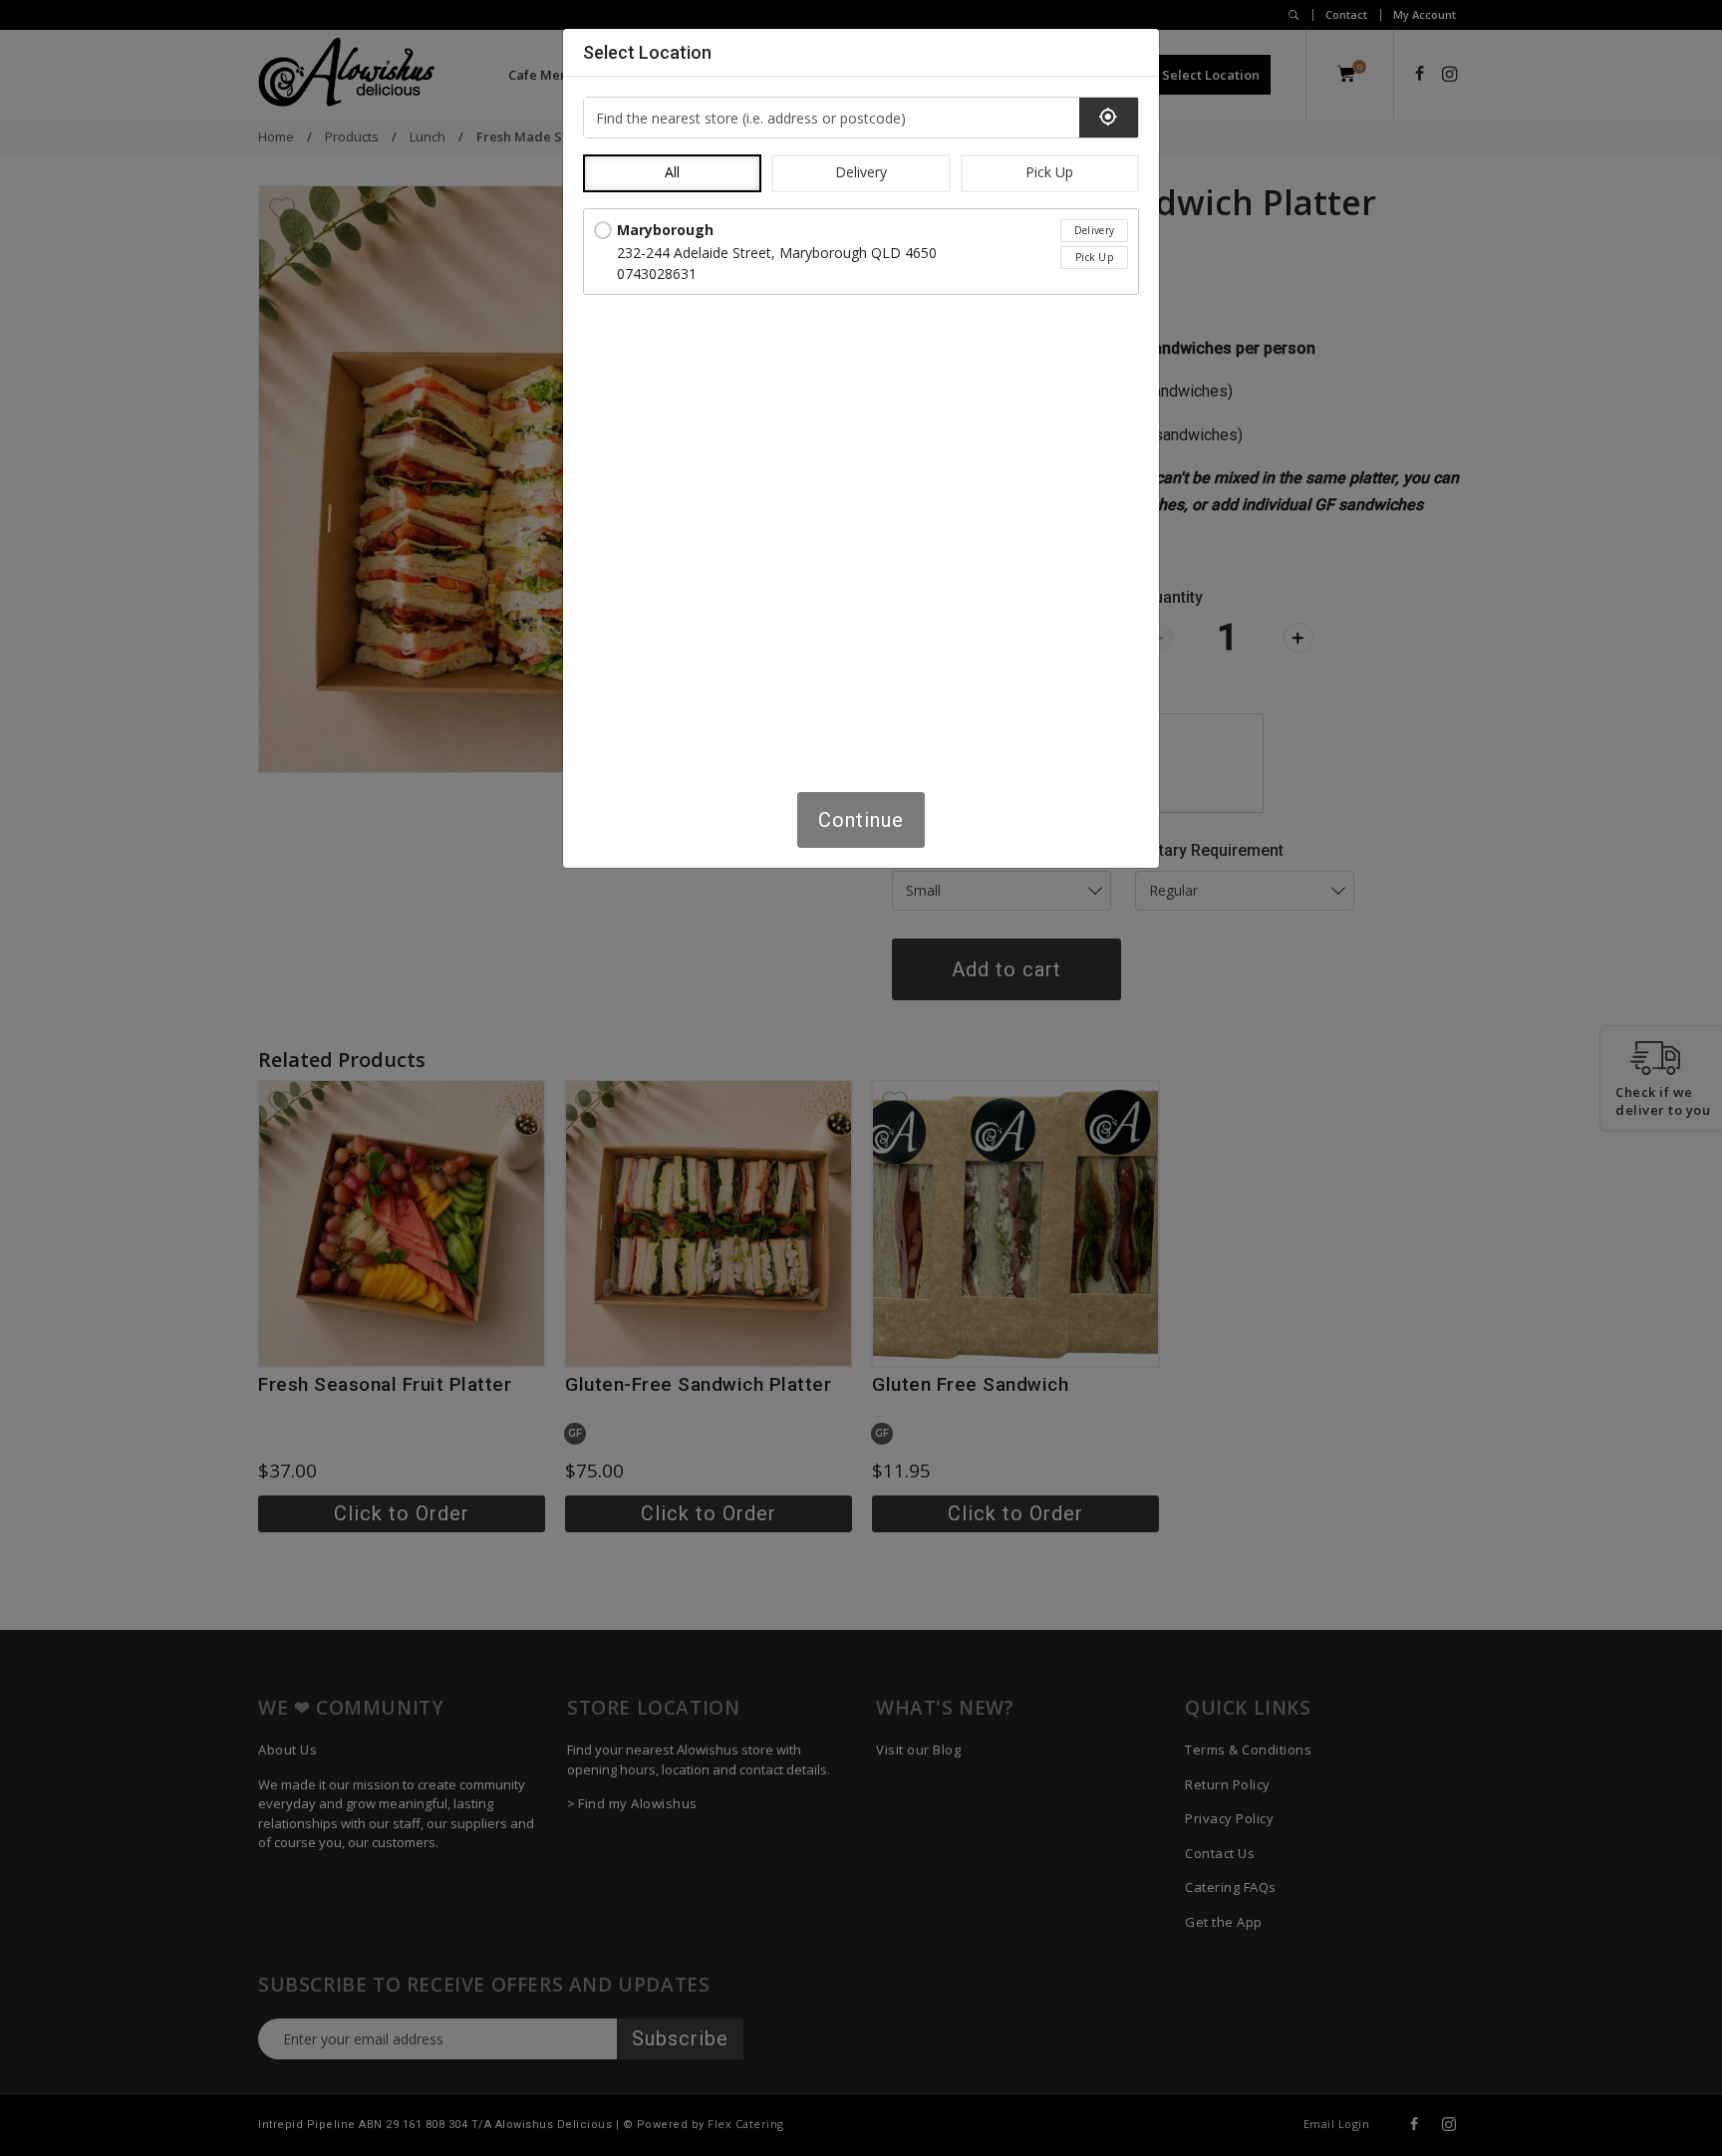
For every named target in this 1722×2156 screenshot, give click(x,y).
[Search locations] (1109, 118)
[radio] (861, 252)
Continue (861, 820)
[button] (672, 173)
